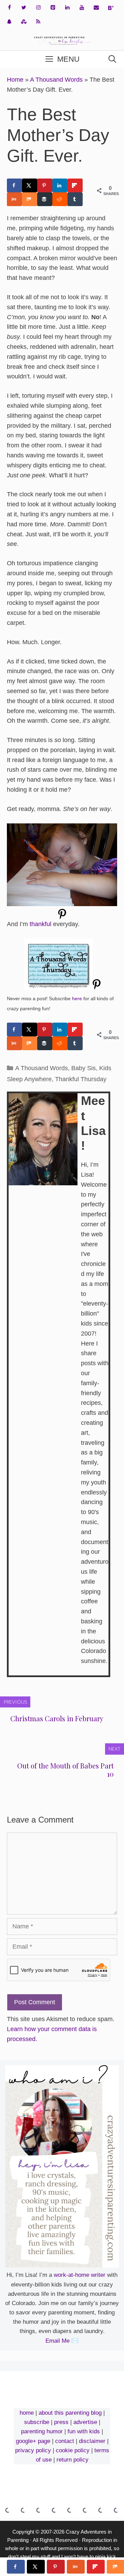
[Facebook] (9, 8)
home (27, 2413)
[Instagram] (38, 8)
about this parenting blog (70, 2413)
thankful (40, 924)
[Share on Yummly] (14, 199)
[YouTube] (82, 8)
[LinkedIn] (67, 8)
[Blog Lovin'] (111, 8)
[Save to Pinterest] (45, 185)
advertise (85, 2422)
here (77, 998)
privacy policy (33, 2450)
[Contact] (96, 8)
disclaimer (92, 2441)
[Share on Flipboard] (75, 185)
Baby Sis (84, 1068)
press (61, 2422)
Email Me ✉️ (62, 2341)
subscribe (37, 2422)
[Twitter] (24, 8)
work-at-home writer (80, 2275)
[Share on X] (30, 185)
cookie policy (73, 2450)
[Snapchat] (9, 22)
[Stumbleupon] (24, 22)
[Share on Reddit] (60, 199)
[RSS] (38, 22)
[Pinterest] (53, 8)
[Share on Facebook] (14, 185)
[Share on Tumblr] (75, 199)
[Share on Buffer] (45, 199)
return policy (73, 2460)
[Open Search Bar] (112, 59)
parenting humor (42, 2431)
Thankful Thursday (81, 1079)
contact (65, 2441)
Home (15, 80)
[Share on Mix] (30, 199)
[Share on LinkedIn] (60, 185)
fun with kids (84, 2431)
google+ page (33, 2441)
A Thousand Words (56, 80)
